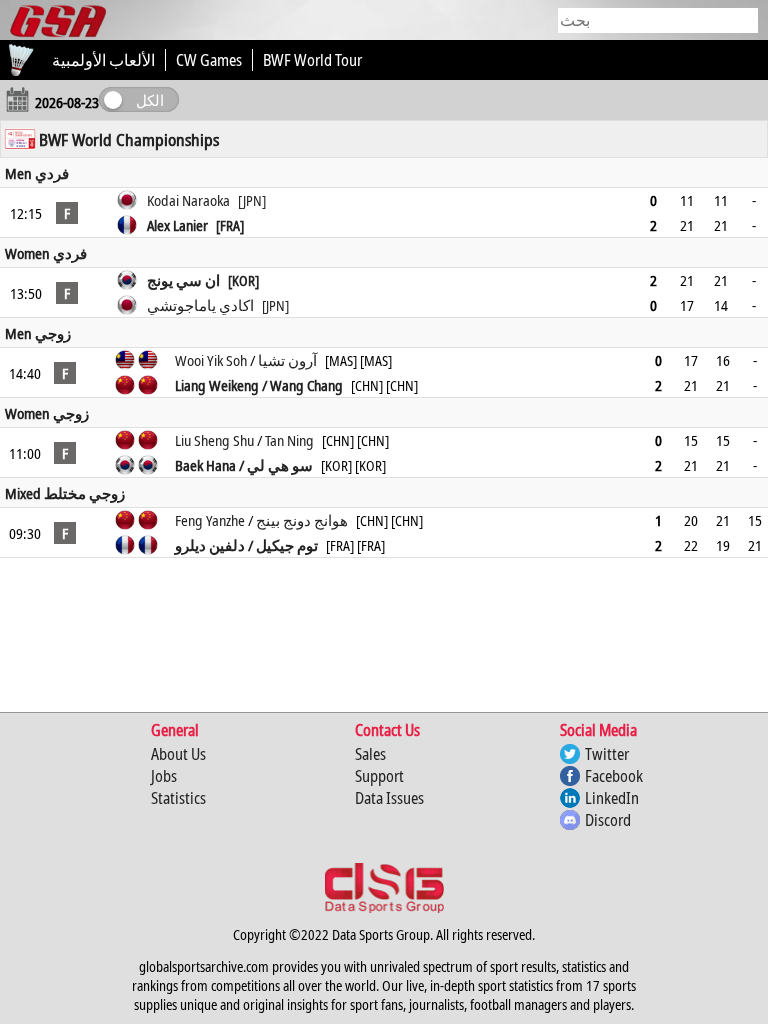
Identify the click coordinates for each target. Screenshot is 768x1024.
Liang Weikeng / (222, 385)
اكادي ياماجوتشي (218, 305)
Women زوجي (47, 413)
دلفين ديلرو (210, 545)
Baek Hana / (211, 465)
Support (379, 776)
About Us (178, 754)
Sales (370, 754)
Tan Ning (289, 440)
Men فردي (37, 173)
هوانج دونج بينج (302, 520)
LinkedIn (612, 798)
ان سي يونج (203, 280)
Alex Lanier (195, 225)
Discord (608, 820)
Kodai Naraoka (206, 200)
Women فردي (46, 253)
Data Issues (389, 798)
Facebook (614, 776)
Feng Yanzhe (210, 520)
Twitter (607, 754)
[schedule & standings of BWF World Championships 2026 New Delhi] (20, 139)
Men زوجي (38, 333)
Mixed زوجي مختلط (65, 493)
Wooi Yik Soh (211, 360)
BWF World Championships (129, 139)
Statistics (178, 798)
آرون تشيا (287, 360)
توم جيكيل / (281, 545)
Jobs (164, 776)
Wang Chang (306, 385)
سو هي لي (280, 465)
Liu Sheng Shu (214, 440)
